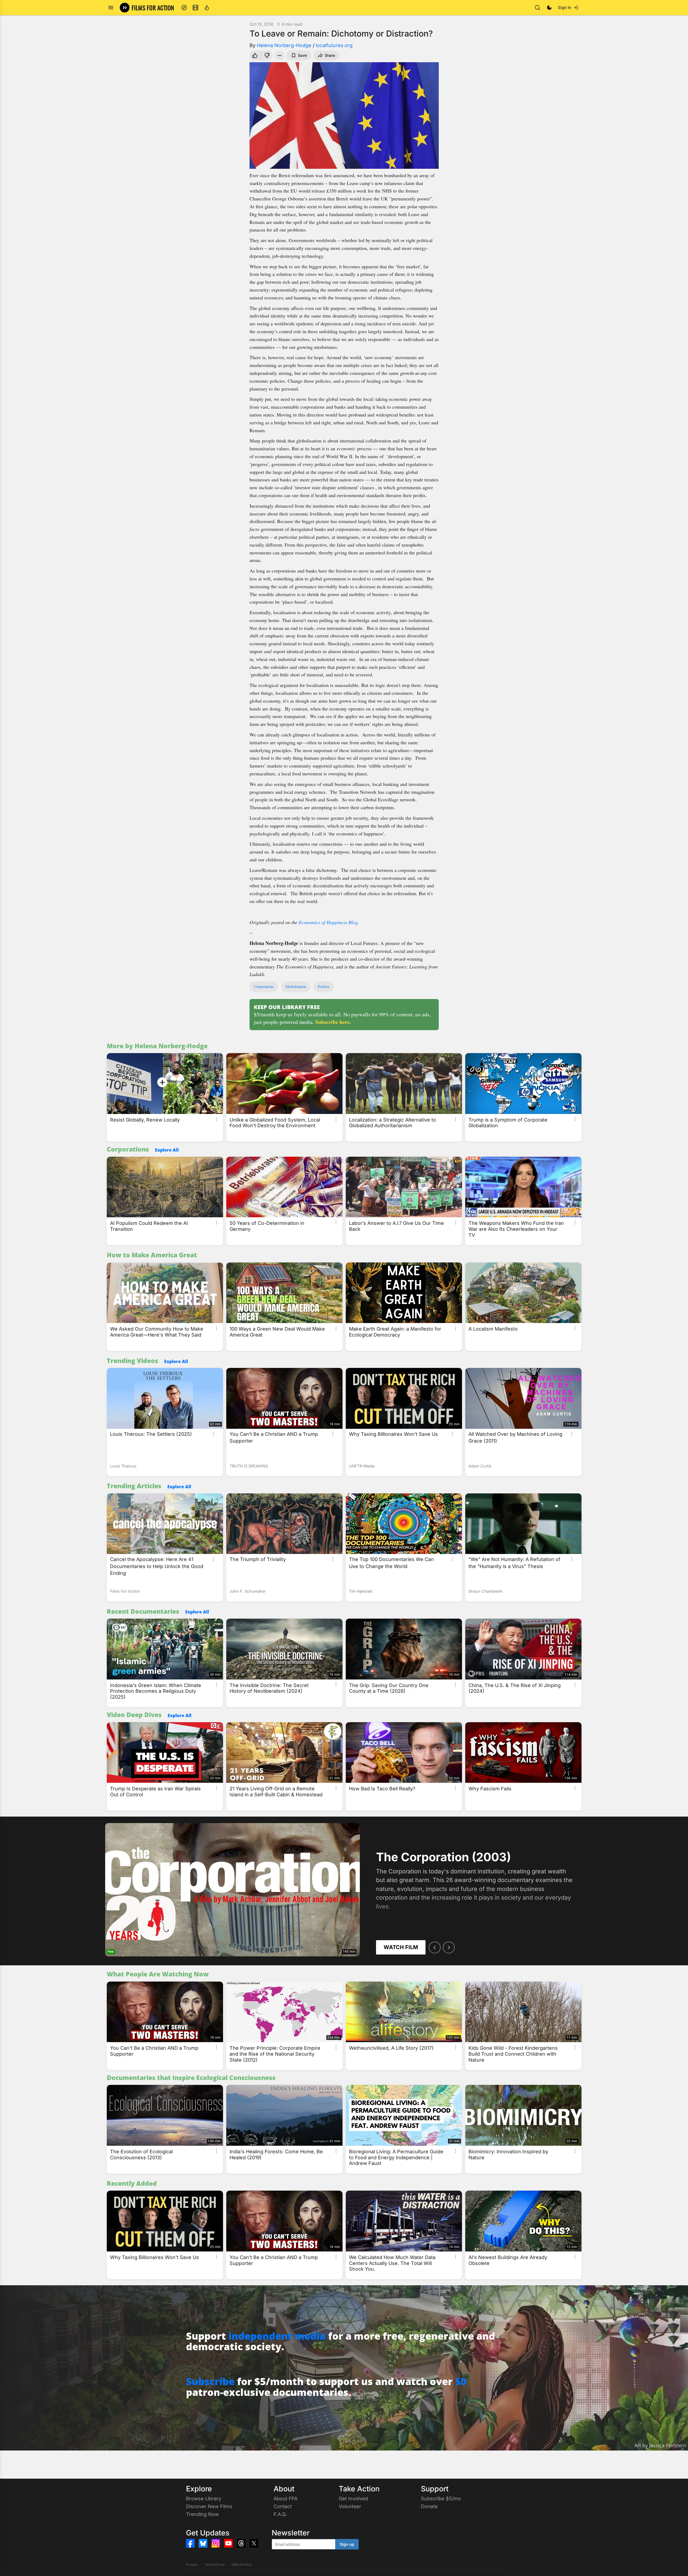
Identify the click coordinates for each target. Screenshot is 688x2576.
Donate (429, 2506)
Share (330, 55)
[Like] (254, 55)
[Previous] (435, 1947)
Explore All (167, 1150)
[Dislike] (268, 55)
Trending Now (202, 2514)
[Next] (449, 1947)
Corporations (264, 986)
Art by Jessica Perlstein (660, 2445)
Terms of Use (215, 2565)
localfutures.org (334, 45)
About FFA (285, 2499)
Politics (324, 986)
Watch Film (401, 1947)
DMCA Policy (242, 2565)
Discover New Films (209, 2506)
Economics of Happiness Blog (328, 922)
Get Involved (353, 2499)
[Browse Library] (195, 8)
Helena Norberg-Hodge (284, 45)
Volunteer (350, 2506)
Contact (283, 2506)
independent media (277, 2336)
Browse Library (204, 2499)
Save (302, 55)
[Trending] (207, 8)
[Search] (537, 8)
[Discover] (184, 8)
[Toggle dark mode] (549, 8)
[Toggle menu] (111, 8)
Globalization (296, 986)
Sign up (347, 2544)
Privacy (192, 2565)
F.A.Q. (280, 2514)
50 (461, 2381)
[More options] (217, 1119)
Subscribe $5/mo (441, 2499)
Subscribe (210, 2381)
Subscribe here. (333, 1022)
